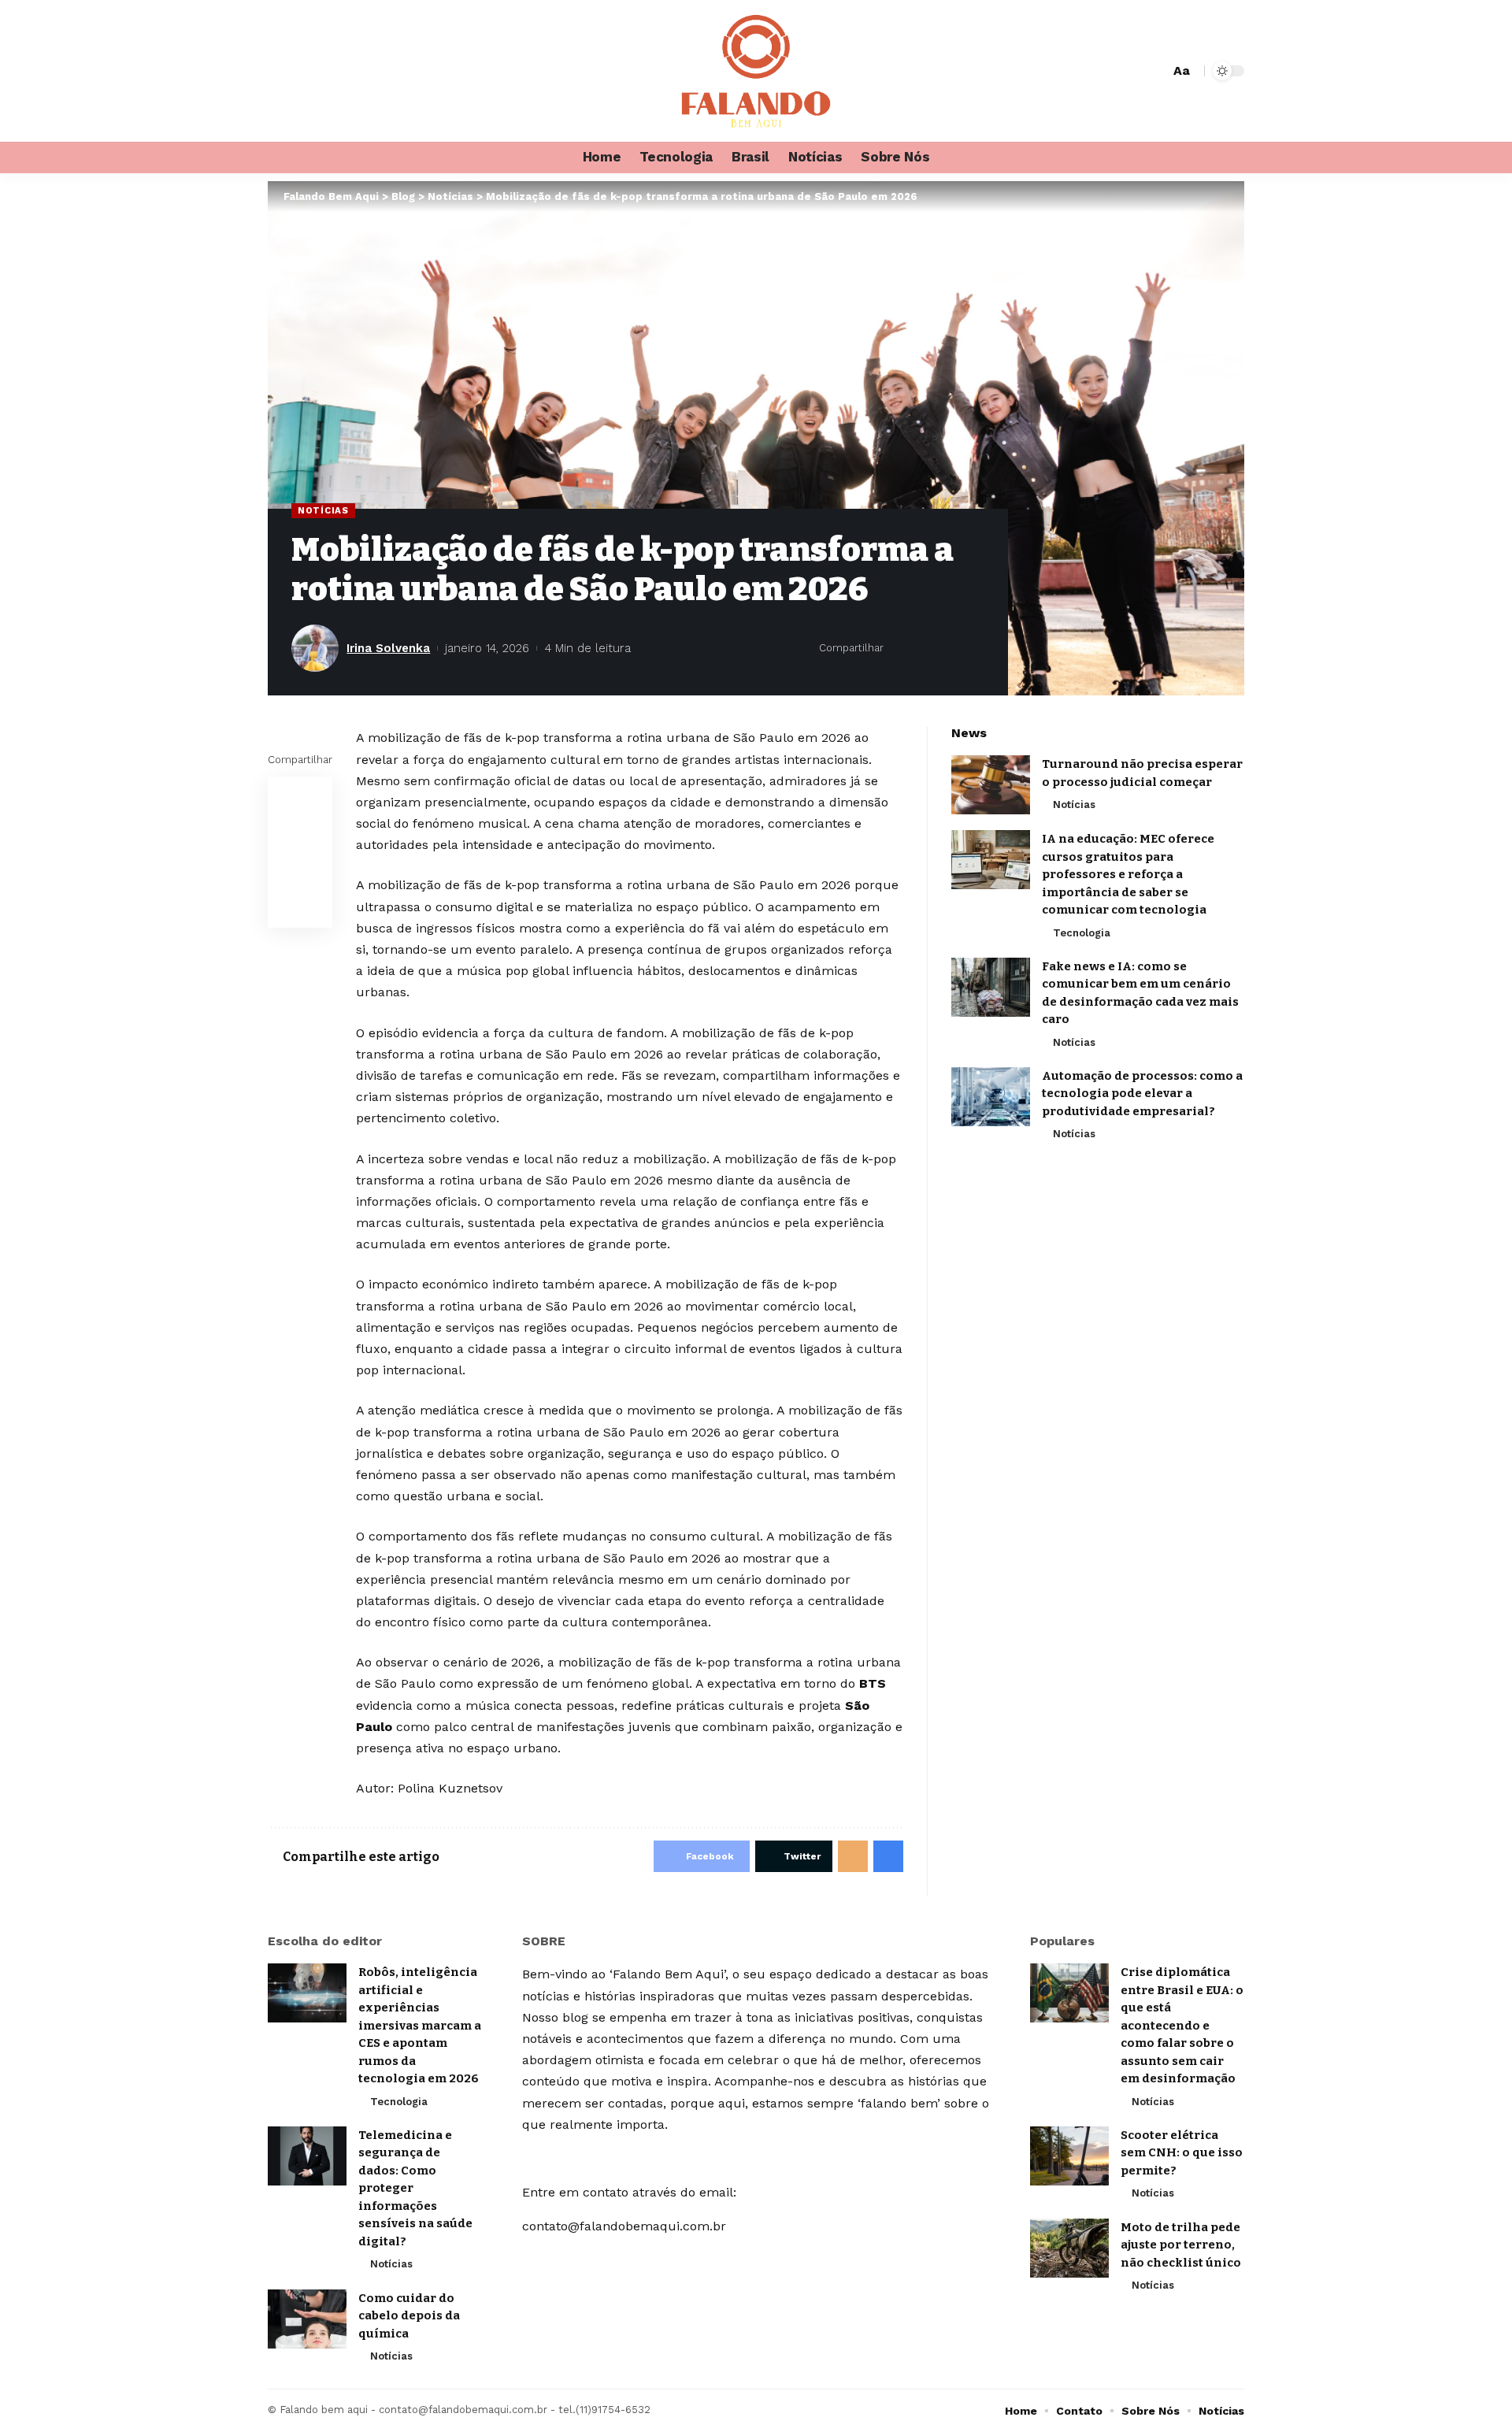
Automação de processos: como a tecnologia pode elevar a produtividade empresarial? (1142, 1094)
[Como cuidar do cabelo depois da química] (307, 2319)
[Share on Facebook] (900, 648)
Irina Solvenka (388, 648)
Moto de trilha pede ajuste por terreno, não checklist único (1181, 2245)
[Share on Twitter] (925, 648)
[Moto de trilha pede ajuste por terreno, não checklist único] (1069, 2248)
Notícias (323, 510)
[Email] (949, 648)
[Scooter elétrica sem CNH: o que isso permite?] (1069, 2156)
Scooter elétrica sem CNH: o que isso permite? (1182, 2153)
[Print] (973, 648)
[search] (1155, 71)
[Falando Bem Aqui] (756, 71)
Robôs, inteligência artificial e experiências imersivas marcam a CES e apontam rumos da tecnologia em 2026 (420, 2025)
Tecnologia (1082, 933)
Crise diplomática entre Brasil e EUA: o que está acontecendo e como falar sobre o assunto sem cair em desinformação (1182, 2025)
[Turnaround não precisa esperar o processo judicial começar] (991, 785)
